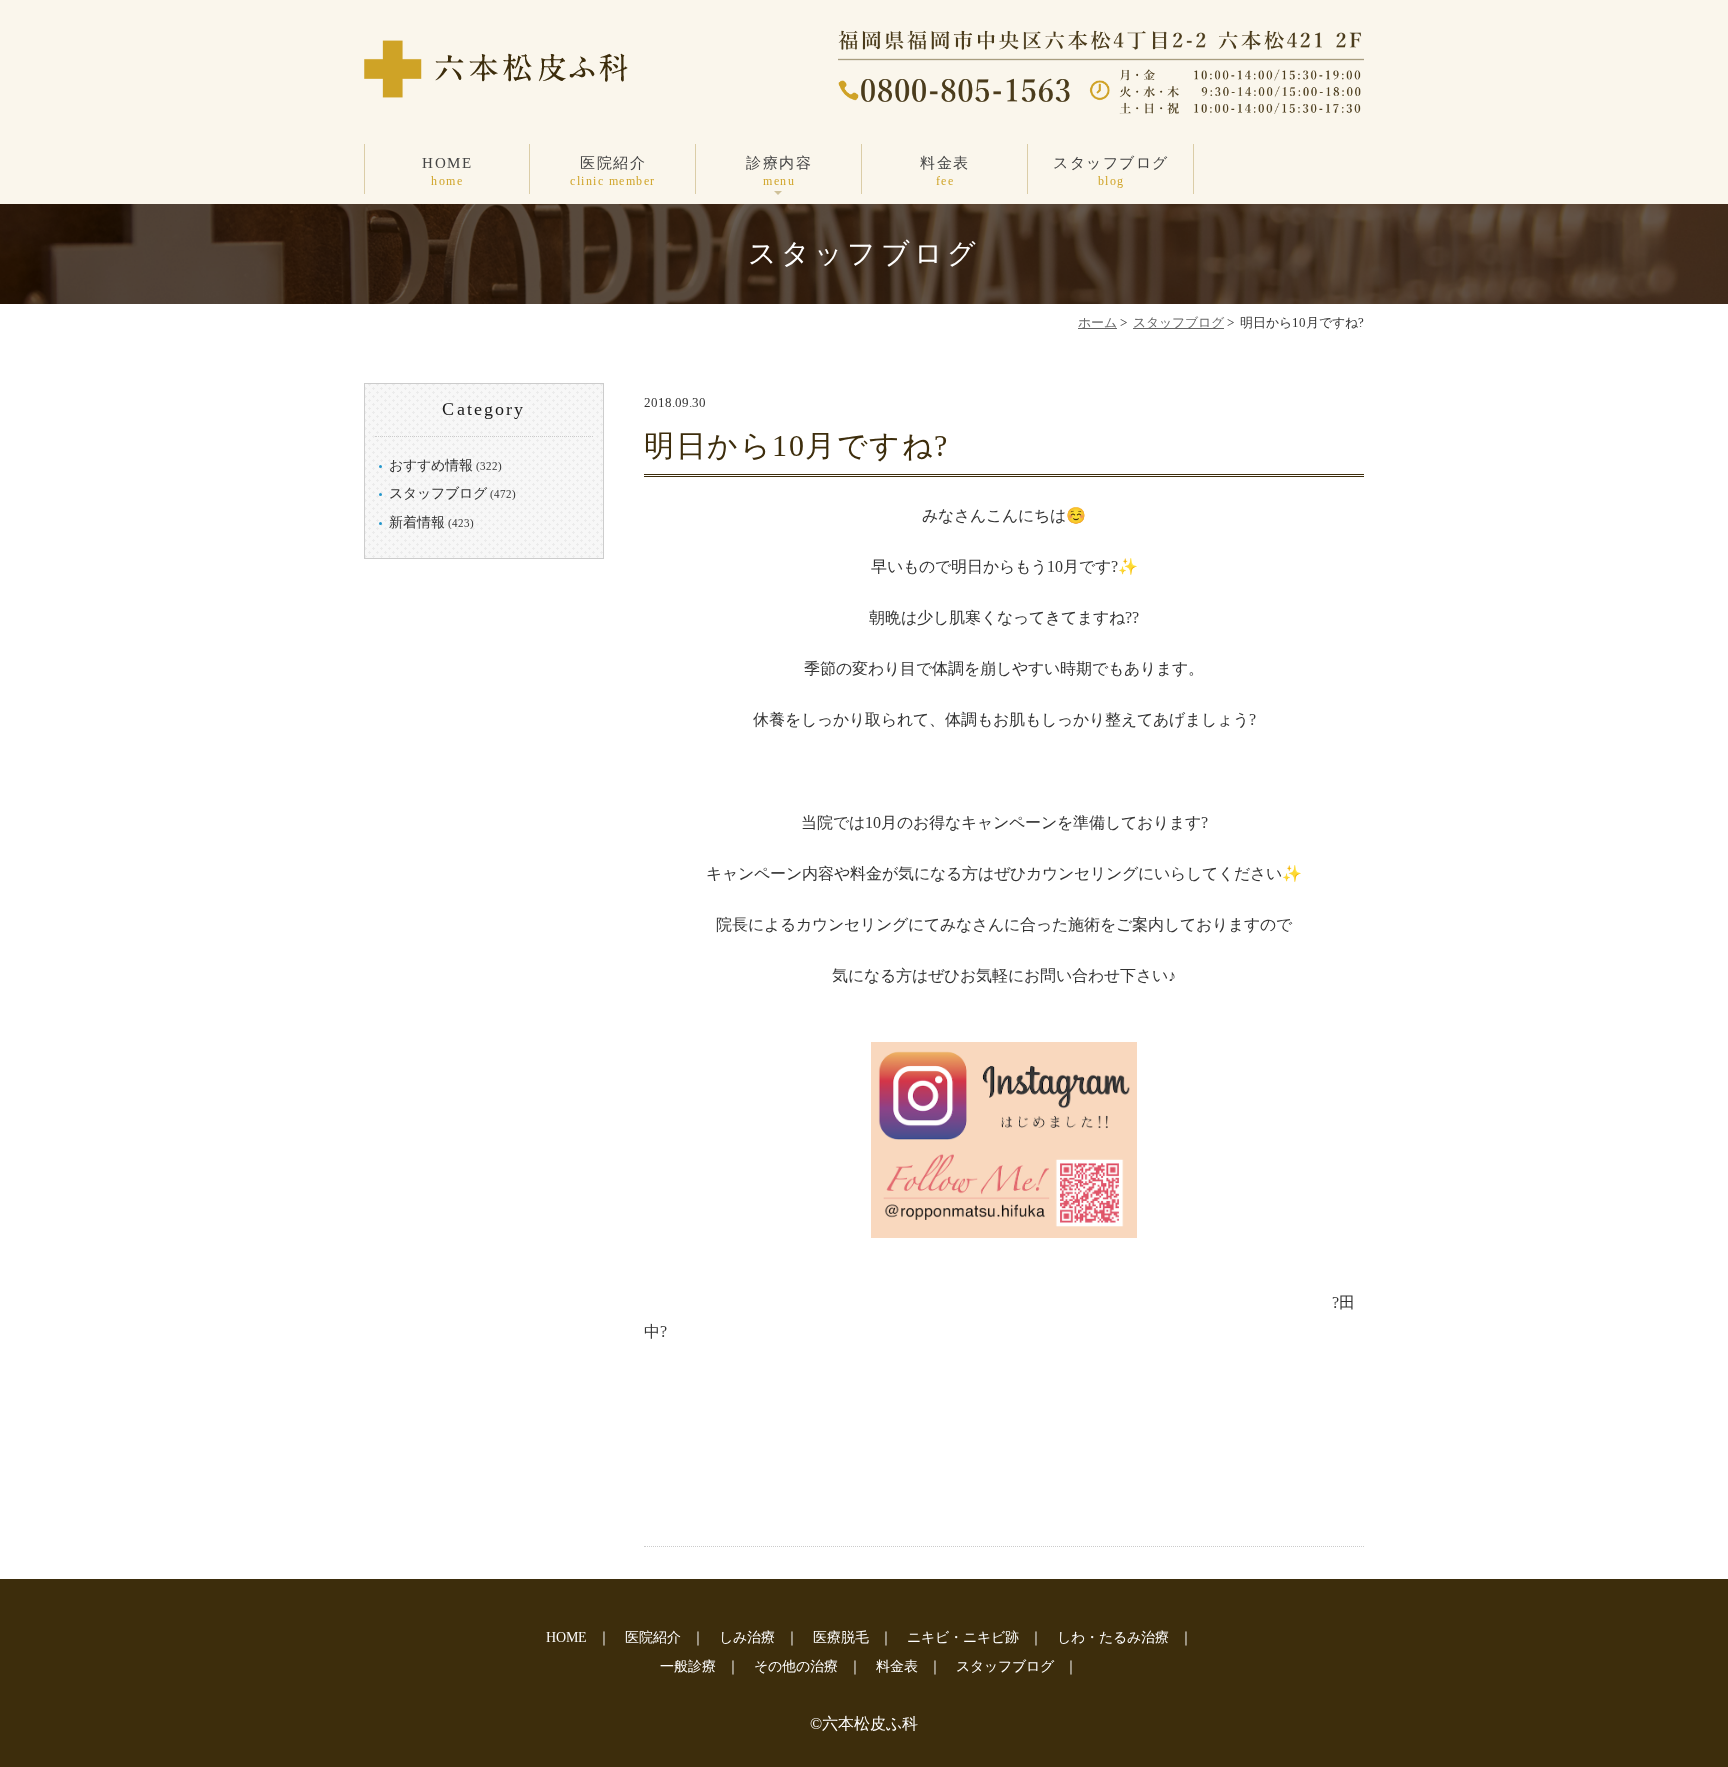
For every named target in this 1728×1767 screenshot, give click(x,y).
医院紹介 (613, 171)
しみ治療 (747, 1637)
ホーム (1097, 322)
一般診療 (688, 1666)
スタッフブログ (1111, 171)
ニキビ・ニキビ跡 (963, 1637)
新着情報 (417, 522)
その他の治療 (796, 1666)
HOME (447, 171)
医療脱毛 (841, 1637)
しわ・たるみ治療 (1113, 1637)
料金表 (945, 171)
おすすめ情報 (431, 465)
